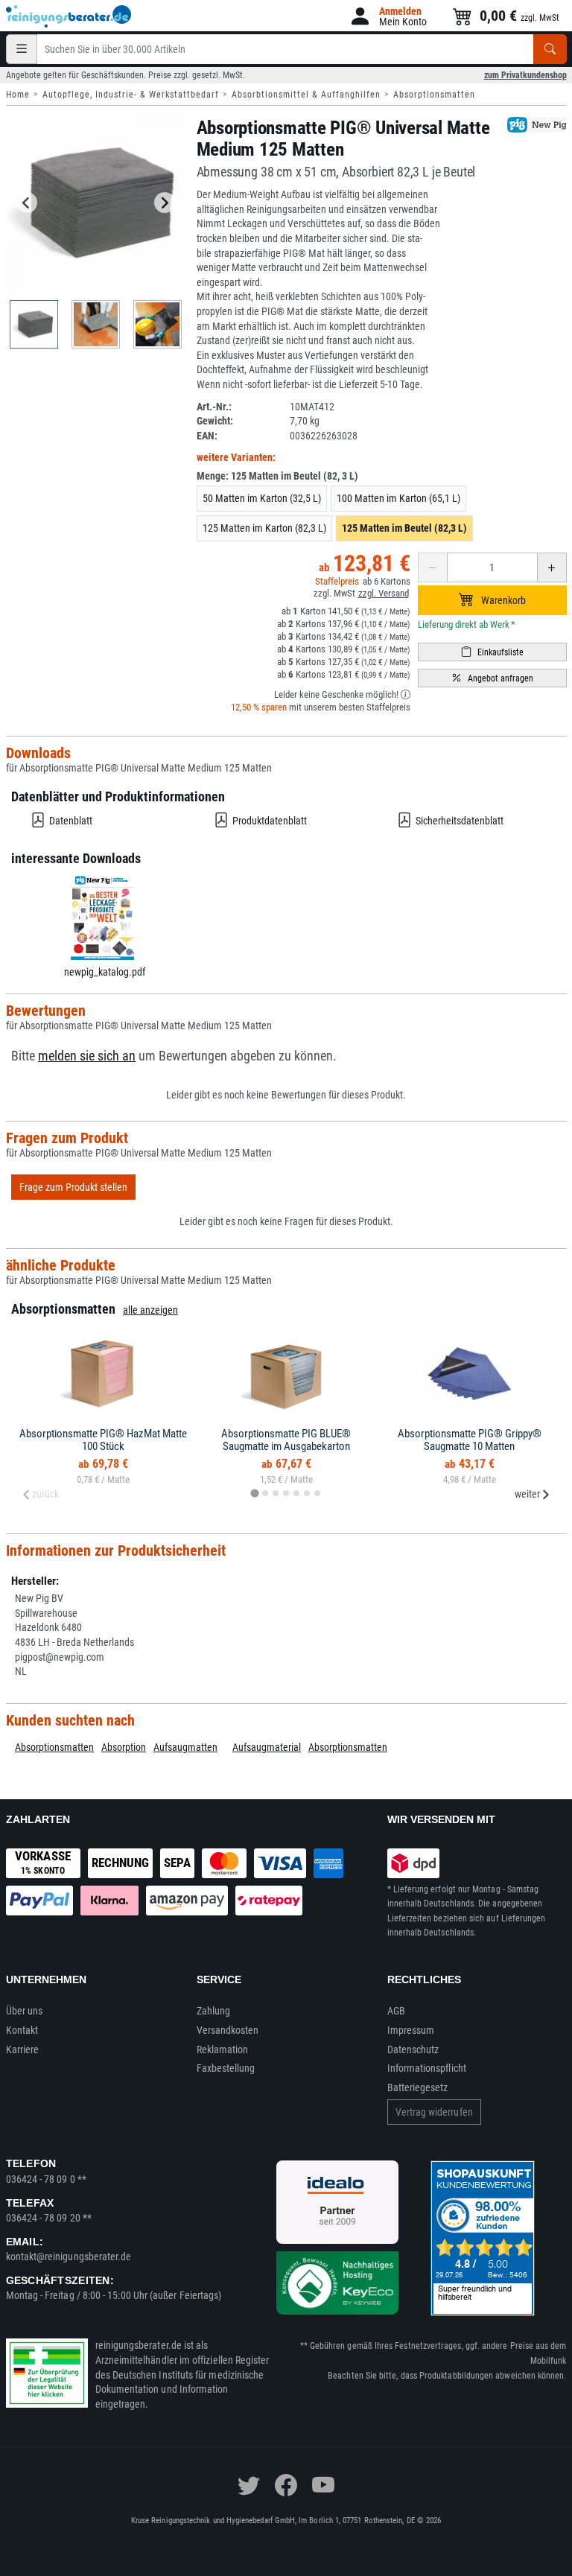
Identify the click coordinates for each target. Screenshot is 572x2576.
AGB (396, 2011)
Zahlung (214, 2011)
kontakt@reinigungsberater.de (69, 2257)
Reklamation (223, 2049)
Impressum (411, 2030)
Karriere (23, 2049)
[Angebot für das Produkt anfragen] (492, 678)
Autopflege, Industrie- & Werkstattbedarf (131, 95)
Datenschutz (413, 2049)
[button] (388, 16)
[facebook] (286, 2485)
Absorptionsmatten (434, 95)
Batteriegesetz (418, 2087)
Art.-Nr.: (214, 407)
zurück (45, 1494)
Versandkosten (228, 2030)
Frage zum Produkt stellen (73, 1187)
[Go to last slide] (27, 203)
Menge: (277, 476)
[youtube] (323, 2485)
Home (18, 95)
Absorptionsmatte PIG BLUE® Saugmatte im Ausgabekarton (286, 1440)
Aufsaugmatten (185, 1747)
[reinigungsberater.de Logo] (69, 16)
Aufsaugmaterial (267, 1747)
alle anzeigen (150, 1310)
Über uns (25, 2011)
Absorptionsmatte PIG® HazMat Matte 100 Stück (103, 1440)
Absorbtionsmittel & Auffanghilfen (306, 95)
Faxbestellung (226, 2068)
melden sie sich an (87, 1056)
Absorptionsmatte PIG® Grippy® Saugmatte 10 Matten (470, 1440)
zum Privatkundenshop (525, 75)
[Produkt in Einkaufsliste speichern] (492, 652)
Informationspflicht (427, 2068)
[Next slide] (165, 203)
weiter (527, 1494)
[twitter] (249, 2485)
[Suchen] (550, 49)
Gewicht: (215, 421)
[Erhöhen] (552, 567)
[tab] (254, 1494)
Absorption (124, 1747)
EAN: (207, 436)
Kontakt (22, 2030)
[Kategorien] (22, 49)
